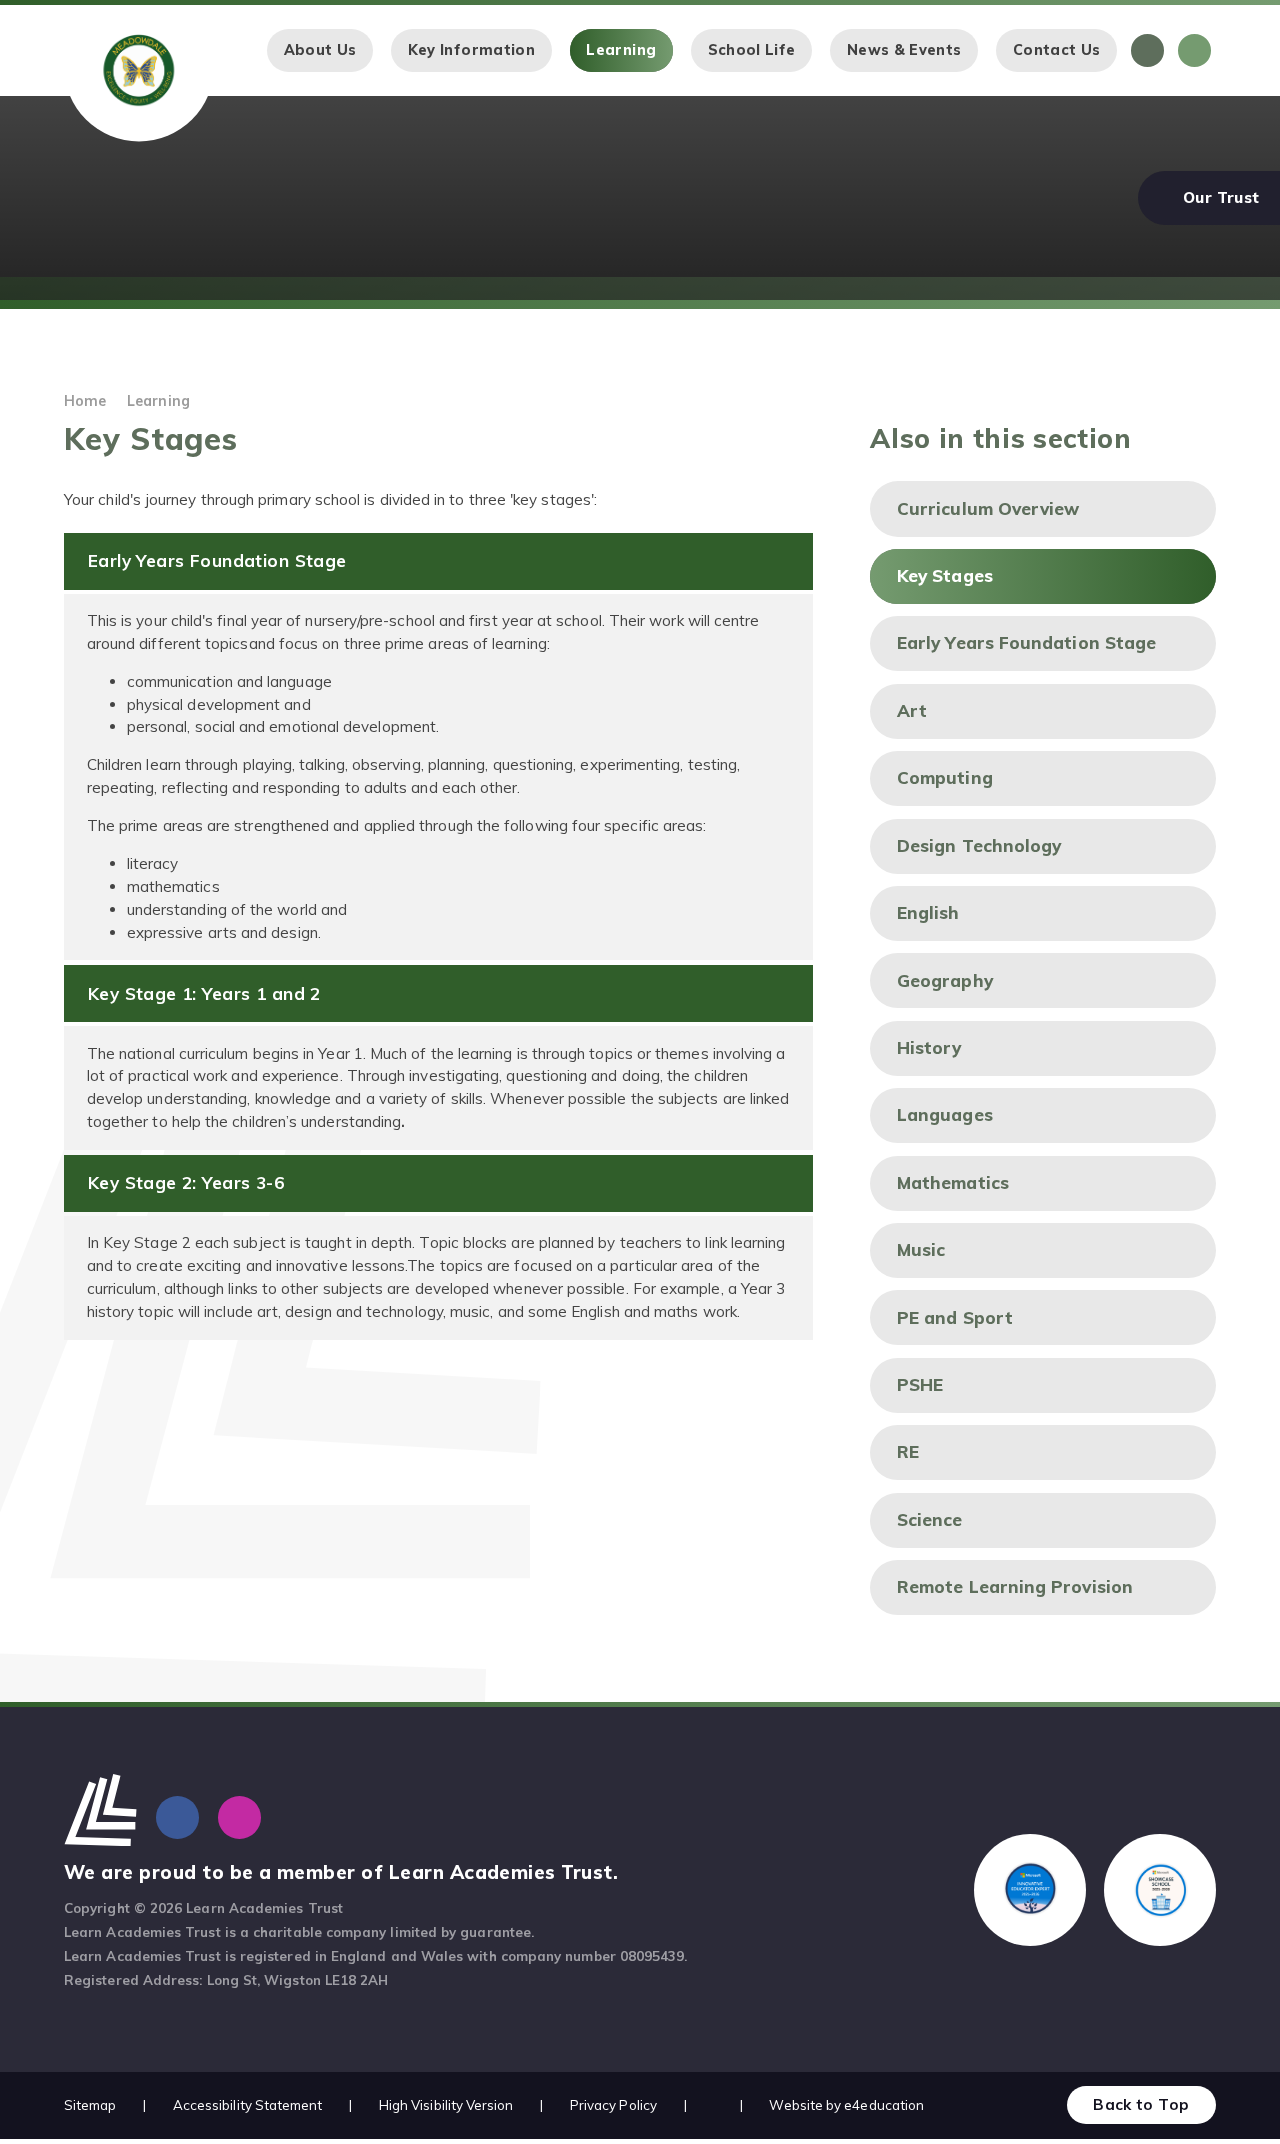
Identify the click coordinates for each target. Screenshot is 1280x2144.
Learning (158, 401)
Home (85, 401)
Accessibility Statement (248, 2105)
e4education (884, 2105)
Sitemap (90, 2105)
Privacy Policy (613, 2105)
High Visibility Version (446, 2105)
